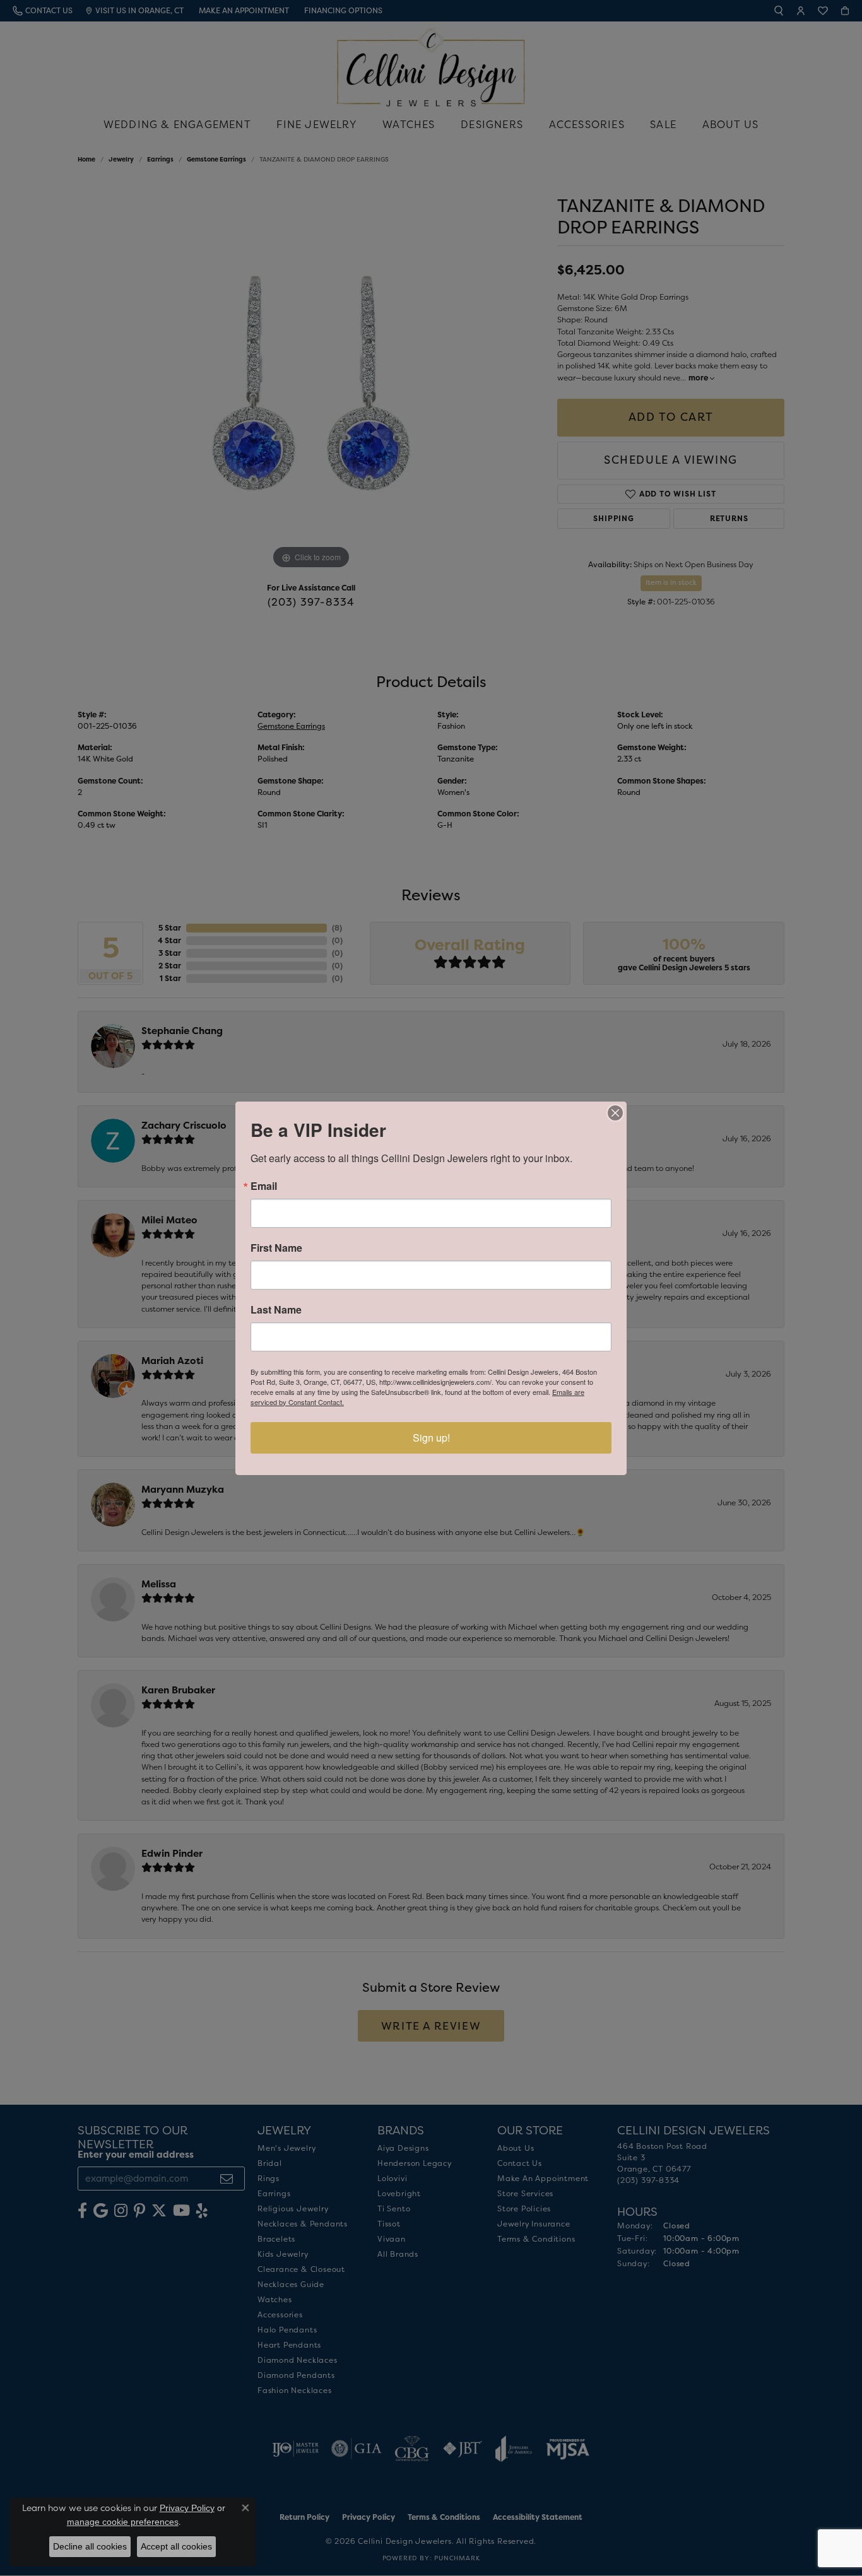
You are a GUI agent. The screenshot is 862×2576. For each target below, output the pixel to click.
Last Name (276, 1310)
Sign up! (431, 1438)
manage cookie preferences (123, 2522)
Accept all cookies (176, 2546)
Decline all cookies (90, 2546)
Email (264, 1186)
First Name (276, 1248)
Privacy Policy (187, 2508)
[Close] (615, 1113)
